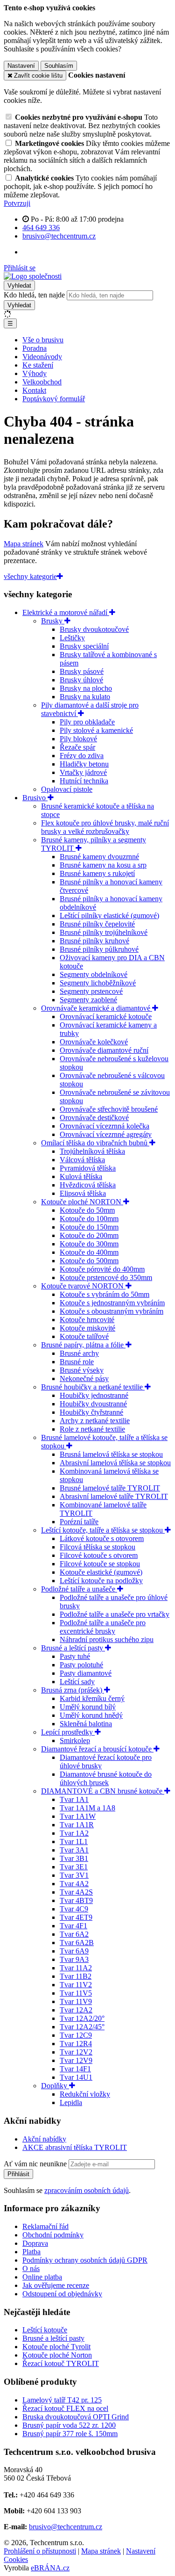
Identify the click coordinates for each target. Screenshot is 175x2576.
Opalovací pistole (67, 789)
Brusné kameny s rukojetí (97, 873)
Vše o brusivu (43, 340)
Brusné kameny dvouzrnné (99, 857)
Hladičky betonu (84, 764)
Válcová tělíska (82, 1160)
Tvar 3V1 (74, 1875)
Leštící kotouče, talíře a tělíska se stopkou (103, 1530)
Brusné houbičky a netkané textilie (93, 1387)
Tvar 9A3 (74, 1959)
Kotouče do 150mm (89, 1227)
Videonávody (42, 357)
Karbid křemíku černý (92, 1698)
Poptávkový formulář (54, 399)
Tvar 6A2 (74, 1934)
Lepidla (71, 2102)
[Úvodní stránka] (33, 276)
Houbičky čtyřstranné (91, 1412)
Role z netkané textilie (92, 1429)
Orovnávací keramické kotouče (106, 1017)
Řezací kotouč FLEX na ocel (65, 2408)
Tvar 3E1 (74, 1867)
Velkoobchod (42, 382)
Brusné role (77, 1362)
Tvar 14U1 (76, 2077)
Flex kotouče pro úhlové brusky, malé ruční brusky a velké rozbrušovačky (105, 827)
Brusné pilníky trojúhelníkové (104, 932)
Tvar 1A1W (78, 1816)
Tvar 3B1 (74, 1858)
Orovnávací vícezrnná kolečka (105, 1126)
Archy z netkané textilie (95, 1421)
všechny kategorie (30, 576)
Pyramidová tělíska (88, 1168)
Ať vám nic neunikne (36, 2164)
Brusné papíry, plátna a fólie (83, 1345)
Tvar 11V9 (76, 2001)
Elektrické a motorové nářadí (66, 612)
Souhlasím (59, 66)
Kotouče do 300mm (89, 1244)
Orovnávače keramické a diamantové (97, 1008)
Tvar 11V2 (76, 1985)
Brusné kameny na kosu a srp (103, 865)
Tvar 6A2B (77, 1943)
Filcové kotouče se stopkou (100, 1564)
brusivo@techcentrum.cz (66, 2527)
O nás (31, 2268)
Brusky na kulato (85, 697)
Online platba (42, 2277)
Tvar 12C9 (76, 2035)
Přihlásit (18, 2174)
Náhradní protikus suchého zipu (107, 1639)
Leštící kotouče (45, 2330)
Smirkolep (75, 1740)
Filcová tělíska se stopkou (98, 1547)
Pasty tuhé (75, 1656)
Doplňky (55, 2086)
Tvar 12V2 (76, 2052)
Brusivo (35, 798)
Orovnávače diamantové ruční (104, 1050)
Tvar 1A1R (77, 1825)
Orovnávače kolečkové (94, 1042)
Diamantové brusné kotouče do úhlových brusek (106, 1778)
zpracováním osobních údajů (87, 2190)
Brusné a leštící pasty (73, 1648)
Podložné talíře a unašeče (79, 1589)
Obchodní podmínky (53, 2235)
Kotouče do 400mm (89, 1252)
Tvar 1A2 (74, 1833)
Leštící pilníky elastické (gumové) (109, 915)
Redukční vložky (85, 2094)
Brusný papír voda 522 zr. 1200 (69, 2425)
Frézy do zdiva (82, 756)
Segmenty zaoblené (88, 1000)
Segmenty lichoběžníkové (98, 983)
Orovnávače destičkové (94, 1118)
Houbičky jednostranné (94, 1395)
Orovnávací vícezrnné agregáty (106, 1134)
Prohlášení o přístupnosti (40, 2551)
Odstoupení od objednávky (62, 2294)
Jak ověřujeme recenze (56, 2285)
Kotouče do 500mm (89, 1261)
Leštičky (72, 638)
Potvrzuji (17, 203)
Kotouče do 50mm (87, 1210)
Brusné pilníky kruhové (94, 941)
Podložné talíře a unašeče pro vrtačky (115, 1614)
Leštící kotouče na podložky (101, 1581)
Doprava (35, 2243)
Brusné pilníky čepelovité (97, 924)
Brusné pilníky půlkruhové (99, 949)
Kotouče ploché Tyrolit (56, 2347)
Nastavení (21, 66)
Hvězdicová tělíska (88, 1185)
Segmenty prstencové (91, 991)
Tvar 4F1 (73, 1926)
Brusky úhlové (81, 680)
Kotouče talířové (84, 1336)
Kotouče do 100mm (89, 1219)
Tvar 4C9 (74, 1909)
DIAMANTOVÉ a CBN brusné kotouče (103, 1791)
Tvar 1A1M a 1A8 (87, 1808)
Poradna (35, 348)
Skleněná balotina (86, 1724)
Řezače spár (77, 747)
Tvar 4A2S (76, 1892)
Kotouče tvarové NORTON (83, 1286)
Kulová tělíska (81, 1176)
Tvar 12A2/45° (82, 2027)
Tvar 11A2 (76, 1968)
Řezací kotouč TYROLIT (61, 2363)
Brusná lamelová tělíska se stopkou (111, 1454)
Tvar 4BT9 (76, 1900)
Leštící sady (77, 1682)
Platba (31, 2252)
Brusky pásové (82, 671)
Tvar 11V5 (76, 1993)
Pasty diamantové (86, 1673)
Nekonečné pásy (84, 1378)
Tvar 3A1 (74, 1850)
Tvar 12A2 (76, 2010)
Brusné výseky (82, 1370)
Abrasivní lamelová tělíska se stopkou (115, 1463)
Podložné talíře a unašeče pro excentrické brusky (103, 1627)
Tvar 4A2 (74, 1884)
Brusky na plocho (86, 688)
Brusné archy (79, 1353)
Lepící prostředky (68, 1732)
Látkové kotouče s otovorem (102, 1538)
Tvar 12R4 (76, 2044)
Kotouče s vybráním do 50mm (105, 1294)
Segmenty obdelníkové (94, 974)
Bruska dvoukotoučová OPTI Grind (76, 2417)
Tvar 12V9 (76, 2060)
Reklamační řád (45, 2226)
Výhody (35, 373)
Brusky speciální (84, 646)
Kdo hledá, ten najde (34, 295)
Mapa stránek (24, 544)
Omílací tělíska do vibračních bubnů (95, 1143)
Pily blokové (78, 739)
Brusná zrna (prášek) (73, 1690)
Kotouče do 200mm (89, 1235)
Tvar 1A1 (74, 1799)
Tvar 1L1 (74, 1842)
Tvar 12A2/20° (82, 2018)
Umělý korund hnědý (91, 1715)
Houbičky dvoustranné (93, 1404)
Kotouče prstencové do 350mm (106, 1277)
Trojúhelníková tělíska (92, 1151)
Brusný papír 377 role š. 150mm (70, 2434)
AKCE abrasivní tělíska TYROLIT (75, 2147)
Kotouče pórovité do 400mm (102, 1269)
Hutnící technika (84, 781)
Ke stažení (38, 365)
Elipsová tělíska (83, 1193)
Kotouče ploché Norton (57, 2355)
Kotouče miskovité (87, 1328)
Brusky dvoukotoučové (94, 629)
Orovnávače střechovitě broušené (109, 1109)
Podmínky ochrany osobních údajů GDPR (85, 2260)
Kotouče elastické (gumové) (101, 1572)
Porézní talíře (79, 1522)
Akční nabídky (44, 2139)
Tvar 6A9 (74, 1951)
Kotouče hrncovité (87, 1320)
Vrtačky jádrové (83, 772)
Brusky (53, 621)
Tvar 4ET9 (76, 1917)
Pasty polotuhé (81, 1665)
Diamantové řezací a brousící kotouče (97, 1749)
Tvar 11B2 (76, 1976)
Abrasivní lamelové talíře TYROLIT (114, 1496)
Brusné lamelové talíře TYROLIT (110, 1488)
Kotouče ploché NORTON (82, 1202)
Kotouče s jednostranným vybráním (112, 1303)
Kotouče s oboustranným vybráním (112, 1311)
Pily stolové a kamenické (96, 730)
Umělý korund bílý (88, 1707)
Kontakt (34, 390)
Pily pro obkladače (87, 722)
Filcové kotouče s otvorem (99, 1555)
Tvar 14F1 (75, 2069)
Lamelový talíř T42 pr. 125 (62, 2400)
